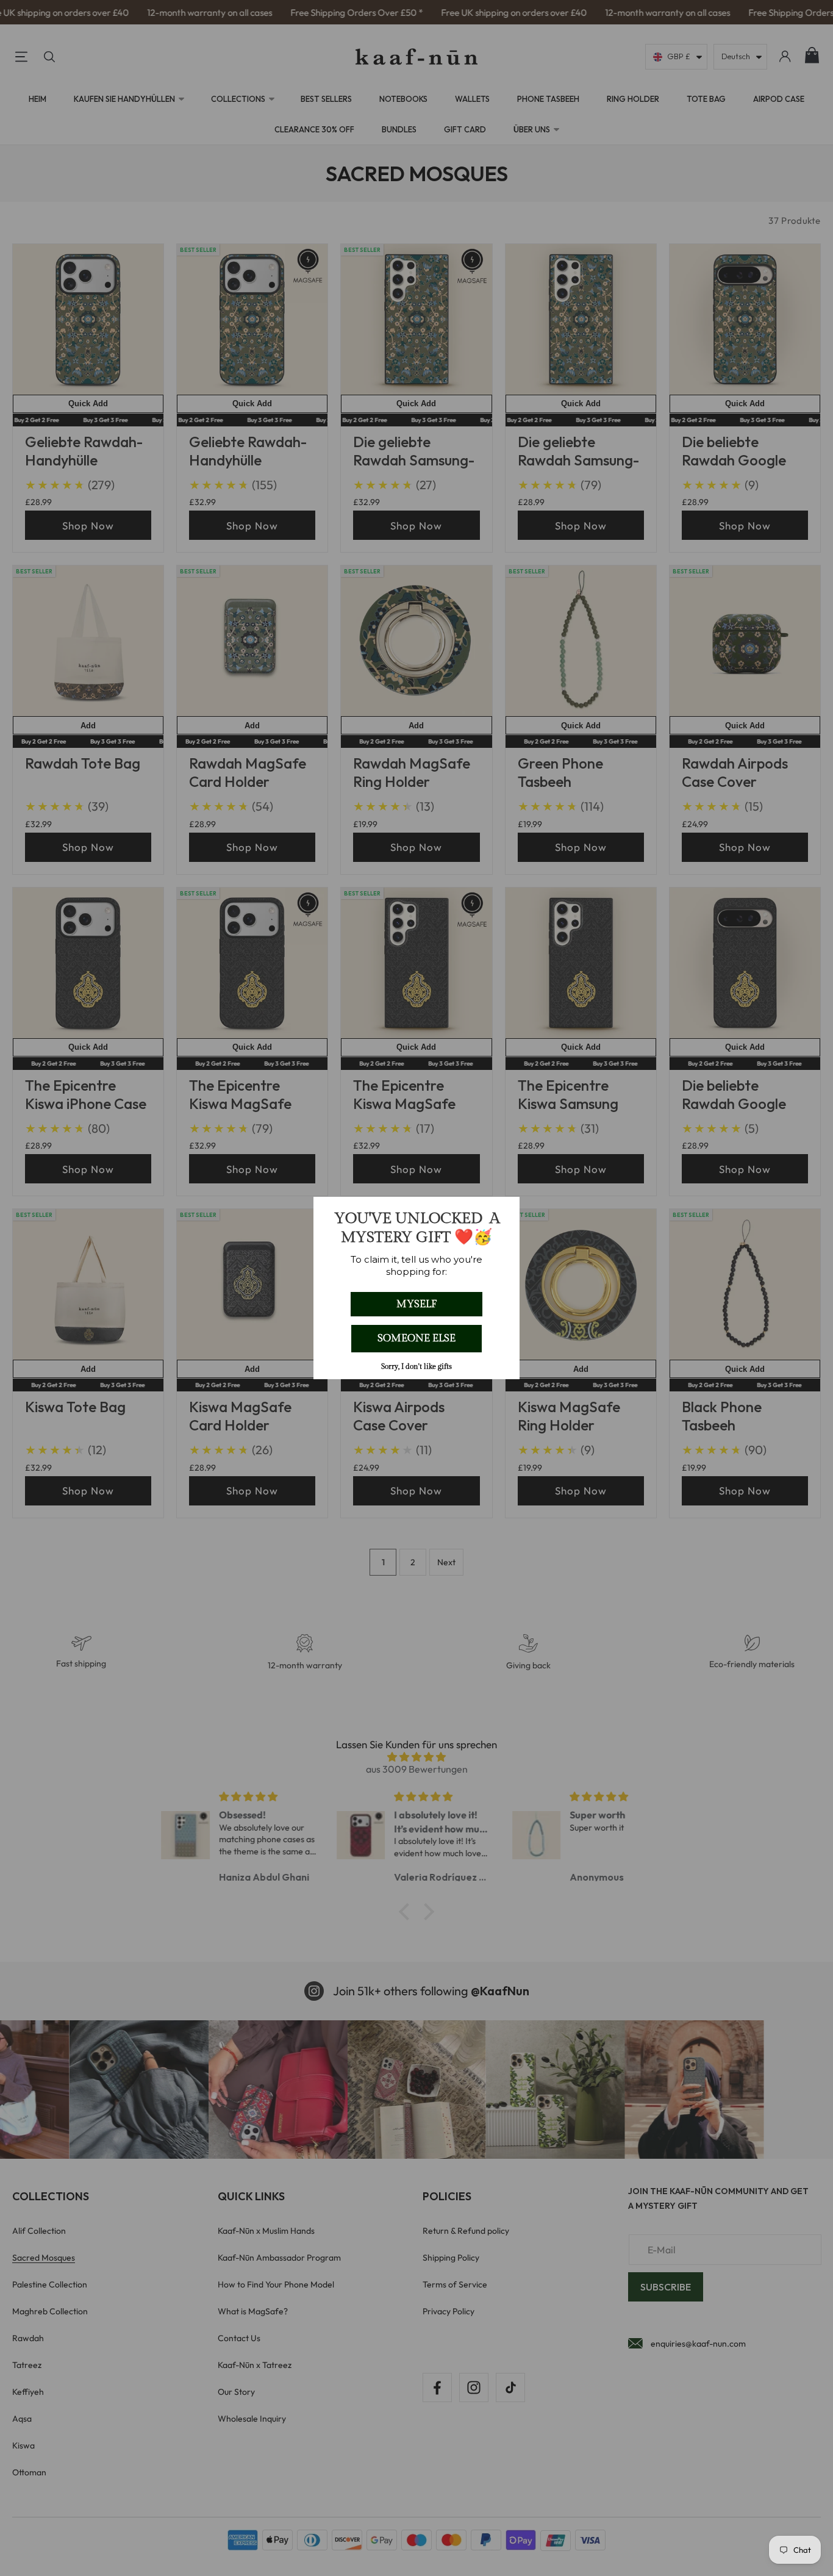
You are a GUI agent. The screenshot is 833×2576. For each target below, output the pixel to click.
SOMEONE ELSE (416, 1338)
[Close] (505, 1211)
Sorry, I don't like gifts (416, 1366)
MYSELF (416, 1304)
